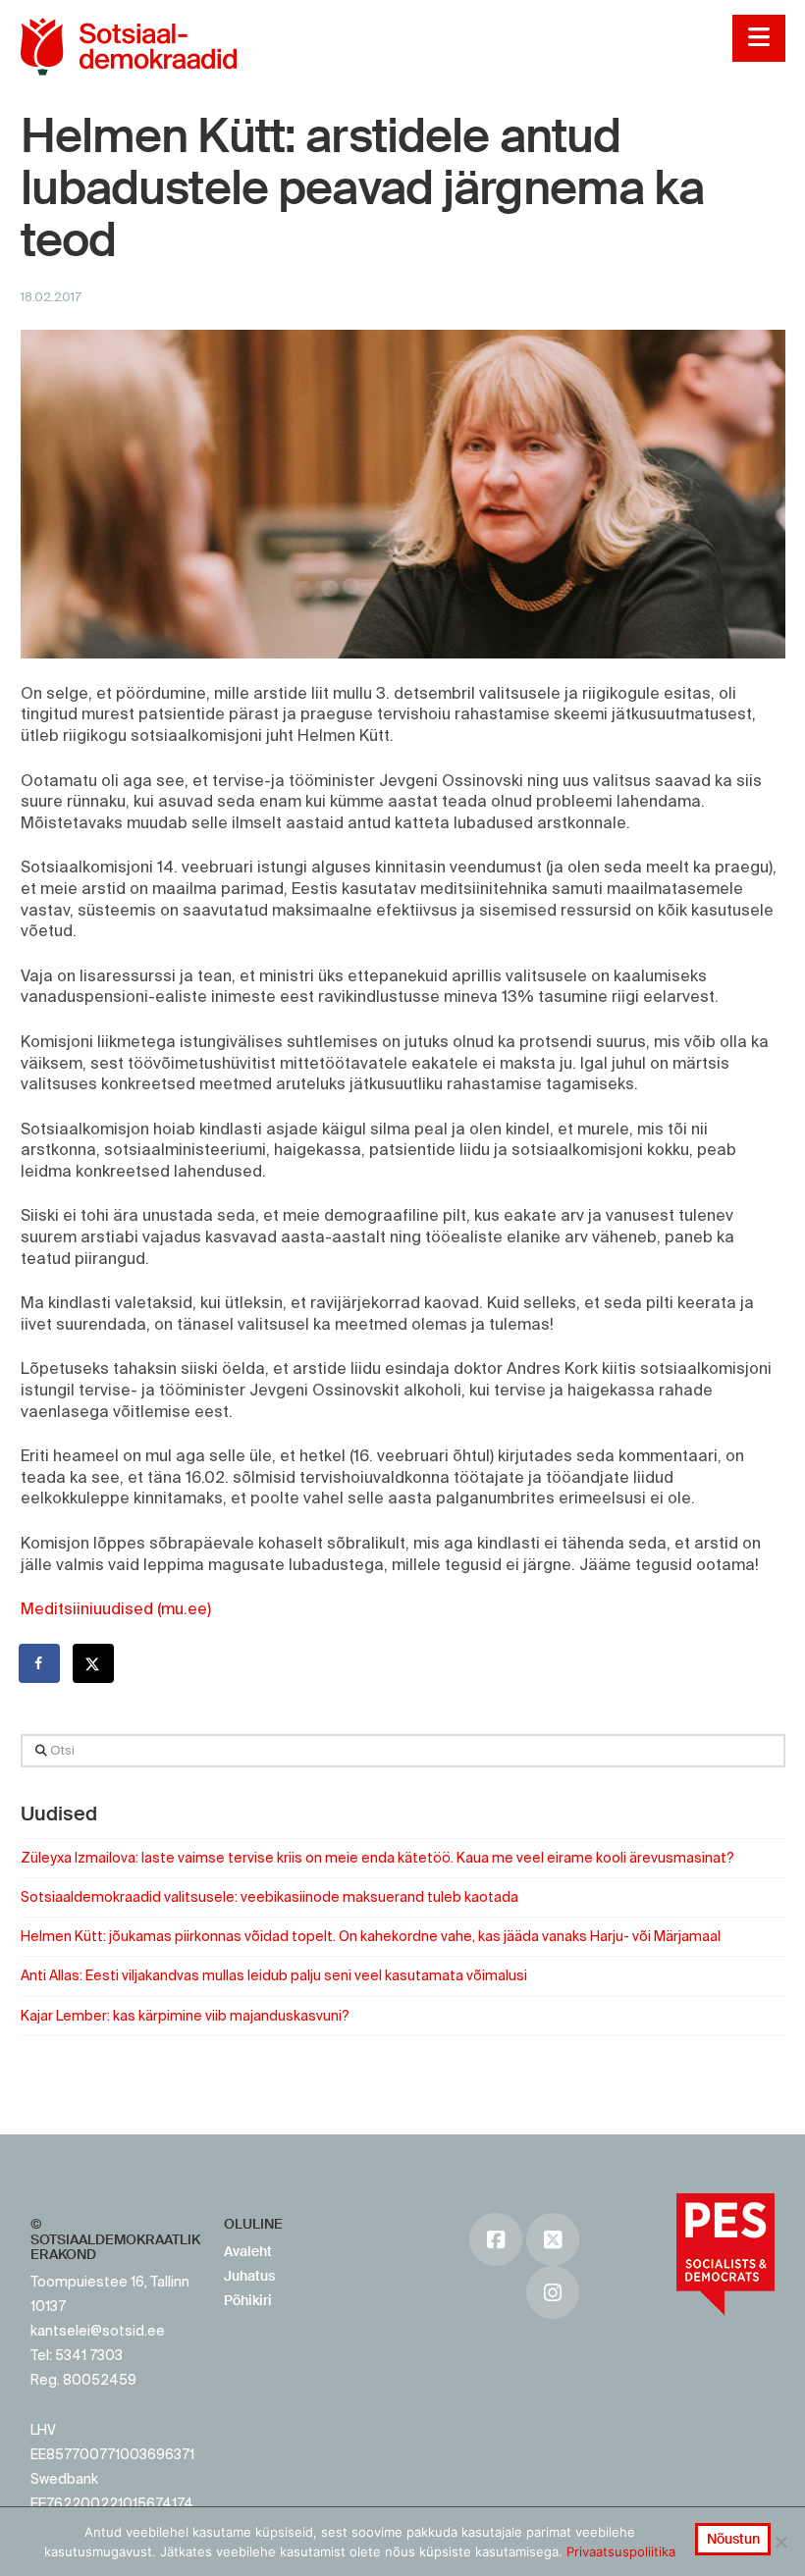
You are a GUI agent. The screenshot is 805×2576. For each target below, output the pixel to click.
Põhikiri (248, 2300)
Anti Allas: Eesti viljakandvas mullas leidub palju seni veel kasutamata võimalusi (274, 1975)
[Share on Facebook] (40, 1663)
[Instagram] (553, 2292)
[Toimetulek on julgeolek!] (129, 47)
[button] (758, 38)
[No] (780, 2542)
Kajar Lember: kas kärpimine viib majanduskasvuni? (185, 2016)
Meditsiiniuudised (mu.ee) (116, 1608)
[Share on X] (94, 1663)
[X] (553, 2239)
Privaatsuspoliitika (621, 2551)
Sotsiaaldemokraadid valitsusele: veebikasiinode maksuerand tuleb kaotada (269, 1897)
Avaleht (248, 2251)
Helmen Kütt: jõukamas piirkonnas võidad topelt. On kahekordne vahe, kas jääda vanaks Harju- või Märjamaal (371, 1936)
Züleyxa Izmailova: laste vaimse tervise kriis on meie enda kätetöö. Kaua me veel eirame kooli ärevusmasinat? (377, 1858)
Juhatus (249, 2276)
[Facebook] (496, 2239)
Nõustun (733, 2539)
